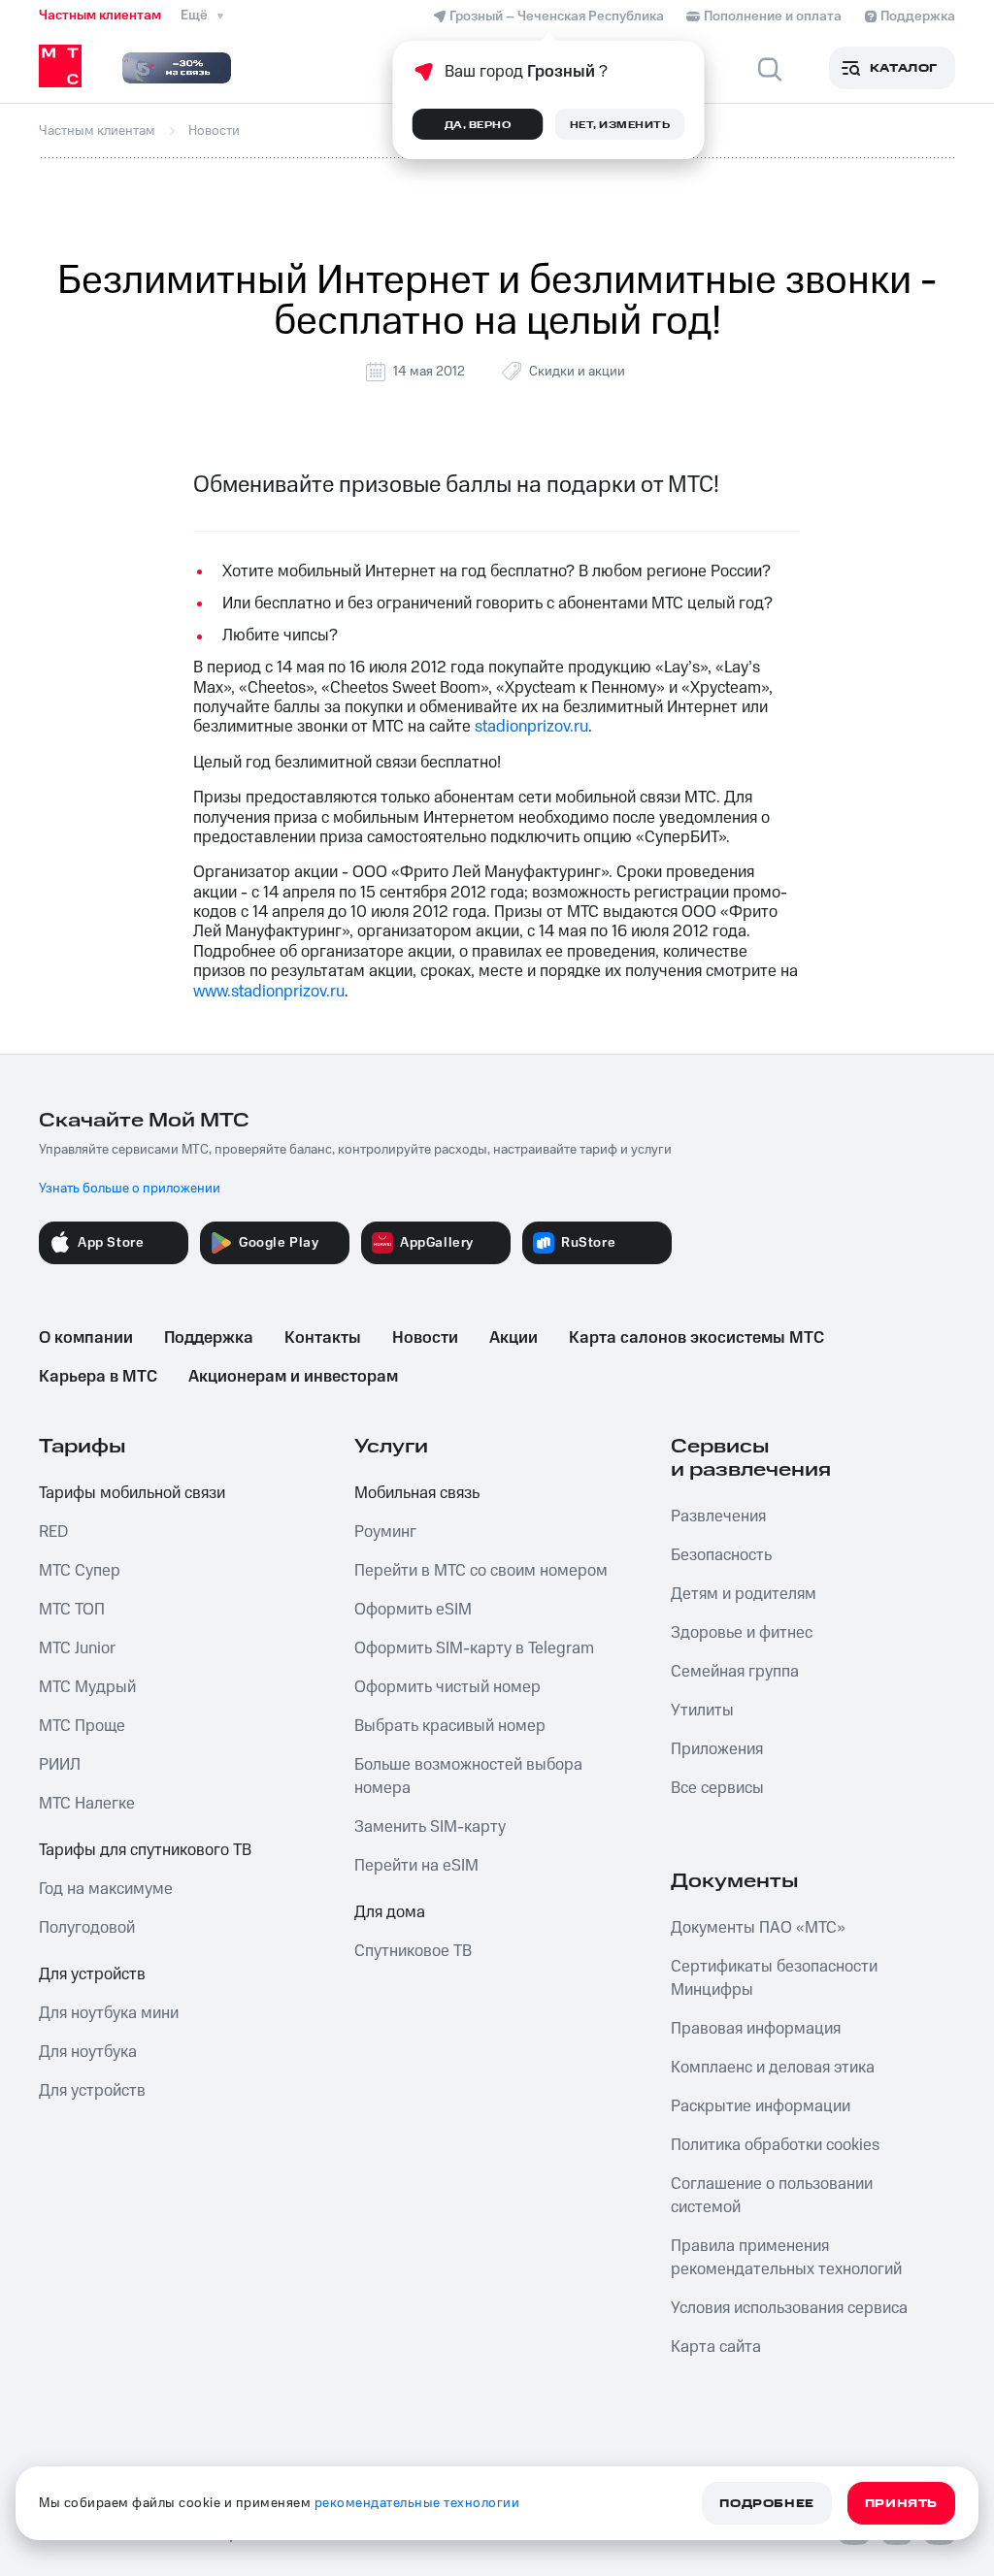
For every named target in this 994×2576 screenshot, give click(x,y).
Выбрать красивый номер (450, 1726)
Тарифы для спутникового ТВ (145, 1850)
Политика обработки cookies (775, 2145)
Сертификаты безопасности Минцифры (774, 1978)
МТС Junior (77, 1648)
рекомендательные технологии (417, 2503)
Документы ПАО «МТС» (758, 1928)
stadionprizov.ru (531, 727)
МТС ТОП (72, 1610)
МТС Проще (82, 1726)
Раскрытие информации (761, 2106)
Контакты (323, 1338)
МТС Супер (80, 1571)
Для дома (390, 1912)
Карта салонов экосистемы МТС (696, 1338)
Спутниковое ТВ (413, 1951)
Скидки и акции (577, 372)
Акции (514, 1338)
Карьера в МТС (98, 1377)
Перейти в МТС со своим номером (481, 1571)
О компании (86, 1338)
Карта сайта (716, 2347)
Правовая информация (756, 2029)
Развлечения (718, 1516)
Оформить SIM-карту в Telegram (474, 1648)
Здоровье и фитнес (742, 1633)
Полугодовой (87, 1928)
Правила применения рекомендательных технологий (786, 2258)
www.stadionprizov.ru (269, 992)
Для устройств (92, 1974)
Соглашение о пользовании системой (772, 2196)
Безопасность (721, 1555)
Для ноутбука (88, 2052)
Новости (425, 1338)
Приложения (717, 1749)
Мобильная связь (417, 1493)
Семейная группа (735, 1672)
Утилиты (702, 1711)
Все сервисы (717, 1788)
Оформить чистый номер (447, 1687)
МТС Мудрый (87, 1687)
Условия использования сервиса (789, 2308)
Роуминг (385, 1532)
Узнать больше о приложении (130, 1189)
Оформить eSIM (413, 1610)
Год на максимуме (106, 1889)
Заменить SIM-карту (430, 1827)
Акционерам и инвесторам (293, 1377)
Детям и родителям (744, 1594)
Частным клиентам (100, 16)
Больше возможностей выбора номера (468, 1777)
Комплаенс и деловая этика (773, 2068)
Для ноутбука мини (109, 2013)
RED (53, 1532)
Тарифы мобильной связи (132, 1493)
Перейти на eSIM (416, 1866)
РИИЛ (60, 1765)
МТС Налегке (87, 1804)
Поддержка (209, 1338)
